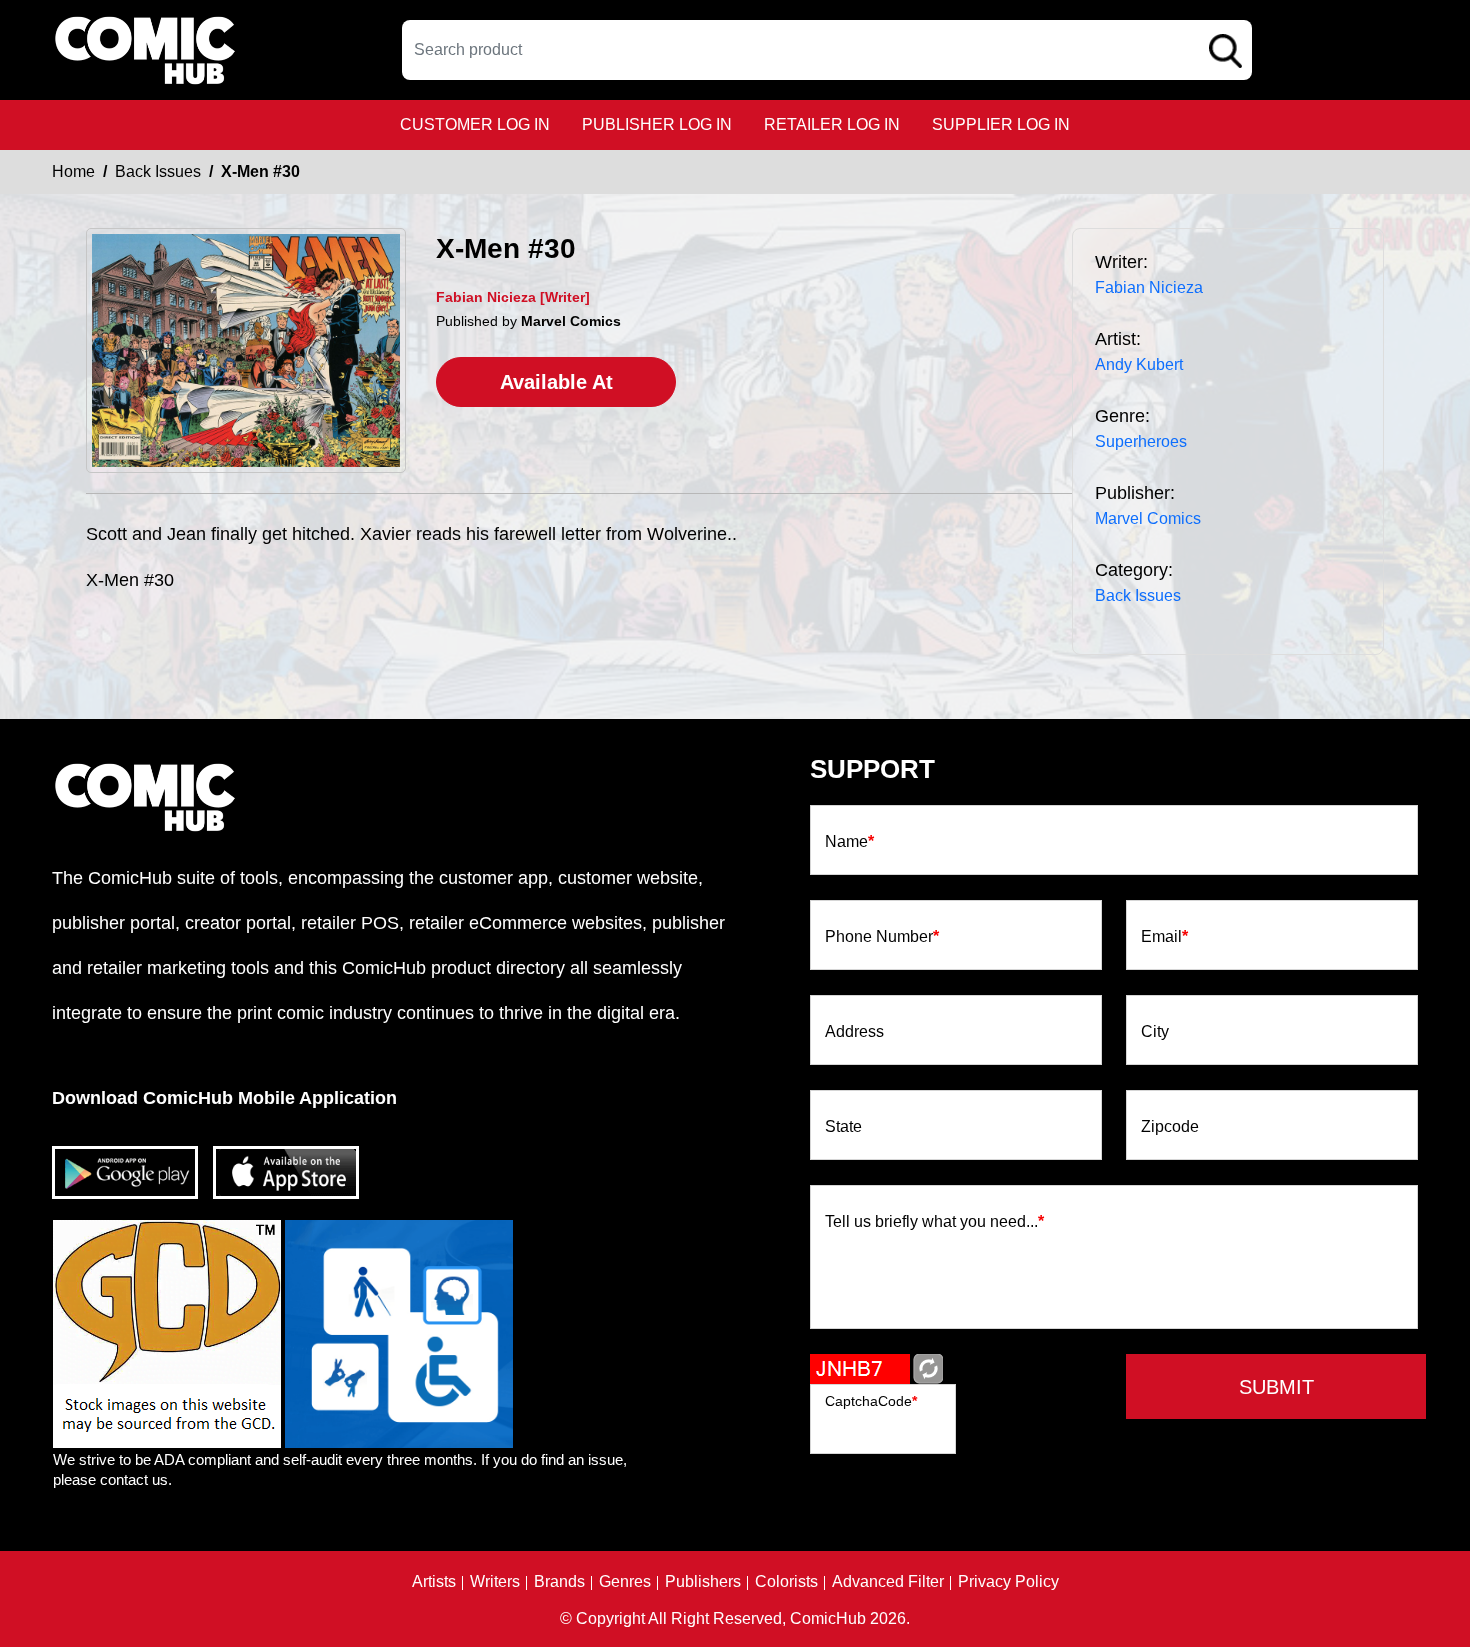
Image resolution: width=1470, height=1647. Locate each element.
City (1155, 1032)
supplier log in (1001, 124)
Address (854, 1032)
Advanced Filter (888, 1582)
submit (1276, 1387)
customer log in (475, 124)
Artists (434, 1582)
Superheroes (1141, 441)
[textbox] (827, 50)
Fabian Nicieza (1149, 287)
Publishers (703, 1582)
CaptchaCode (871, 1401)
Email (1164, 937)
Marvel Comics (1148, 518)
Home (73, 171)
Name (849, 842)
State (843, 1127)
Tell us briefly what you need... (934, 1222)
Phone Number (882, 937)
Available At (556, 382)
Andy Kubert (1139, 364)
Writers (495, 1582)
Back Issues (158, 171)
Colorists (786, 1582)
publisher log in (657, 124)
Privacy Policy (1008, 1582)
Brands (559, 1582)
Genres (625, 1582)
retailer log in (832, 124)
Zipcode (1170, 1127)
